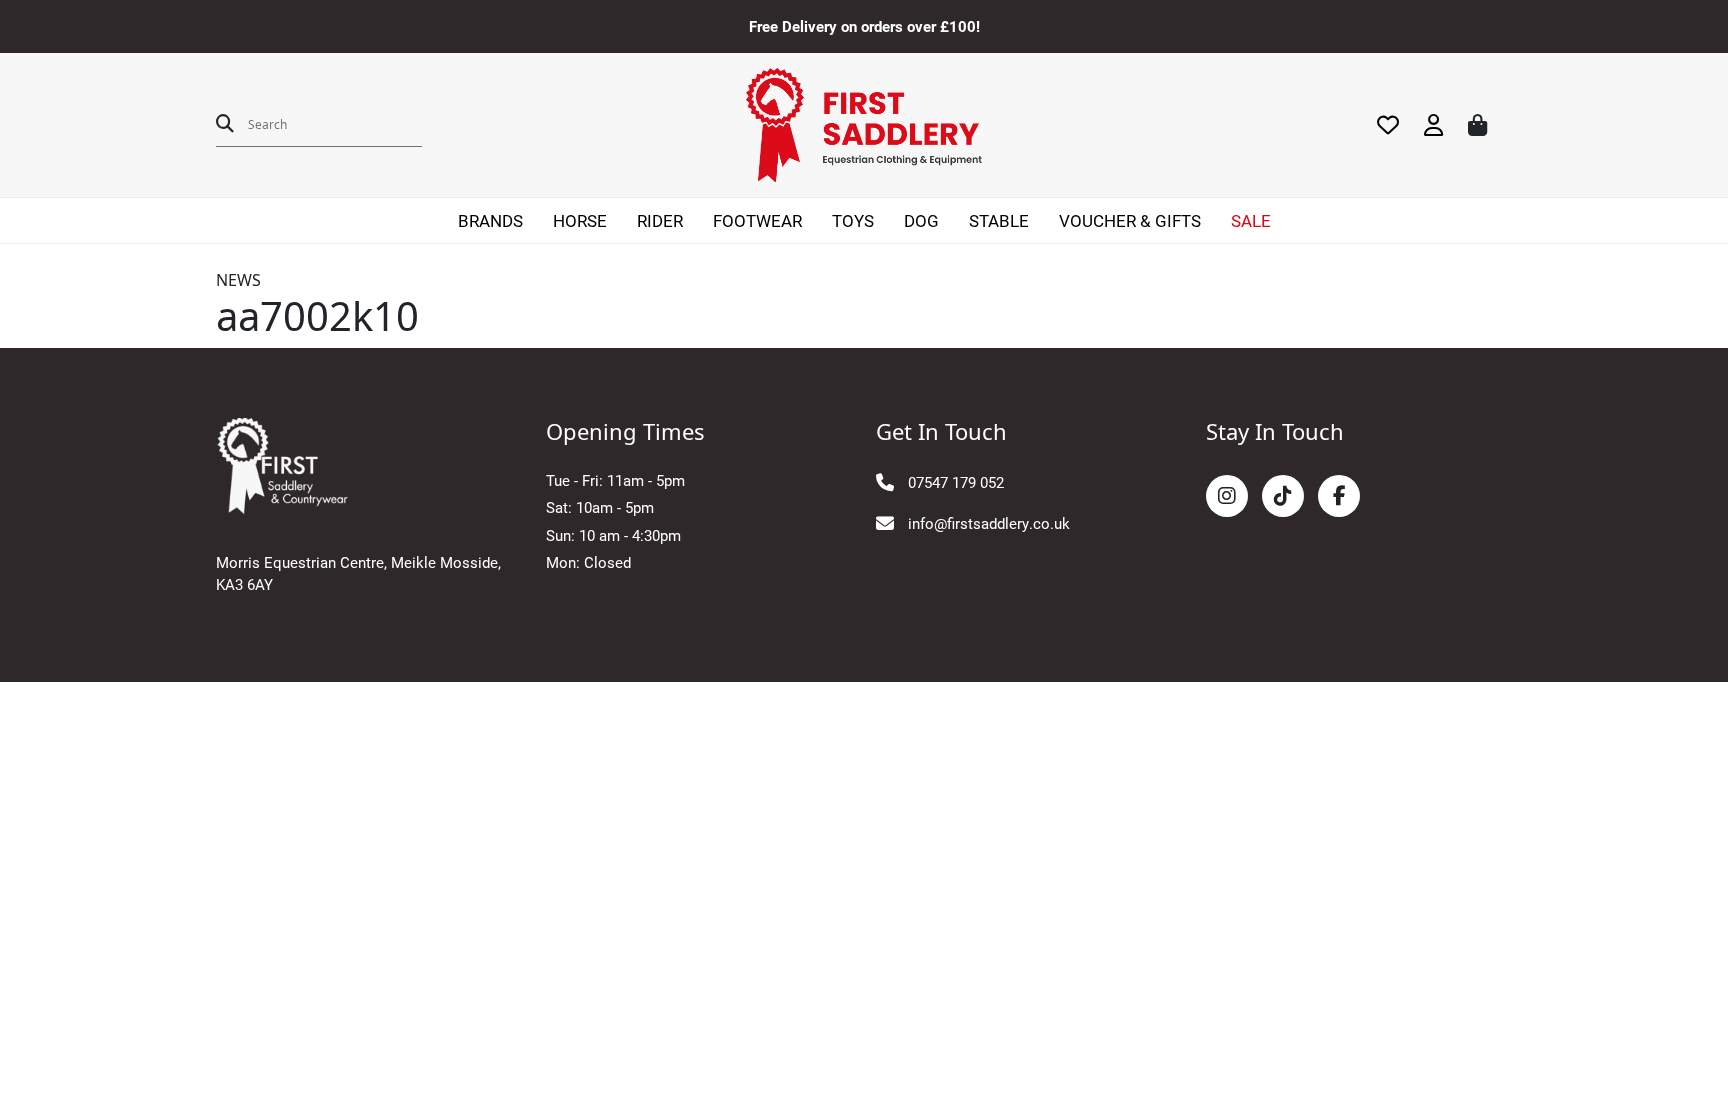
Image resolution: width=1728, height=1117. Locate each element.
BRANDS (490, 220)
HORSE (580, 220)
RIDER (660, 220)
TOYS (853, 220)
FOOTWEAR (757, 220)
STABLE (999, 220)
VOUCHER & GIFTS (1130, 220)
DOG (921, 220)
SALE (1251, 220)
